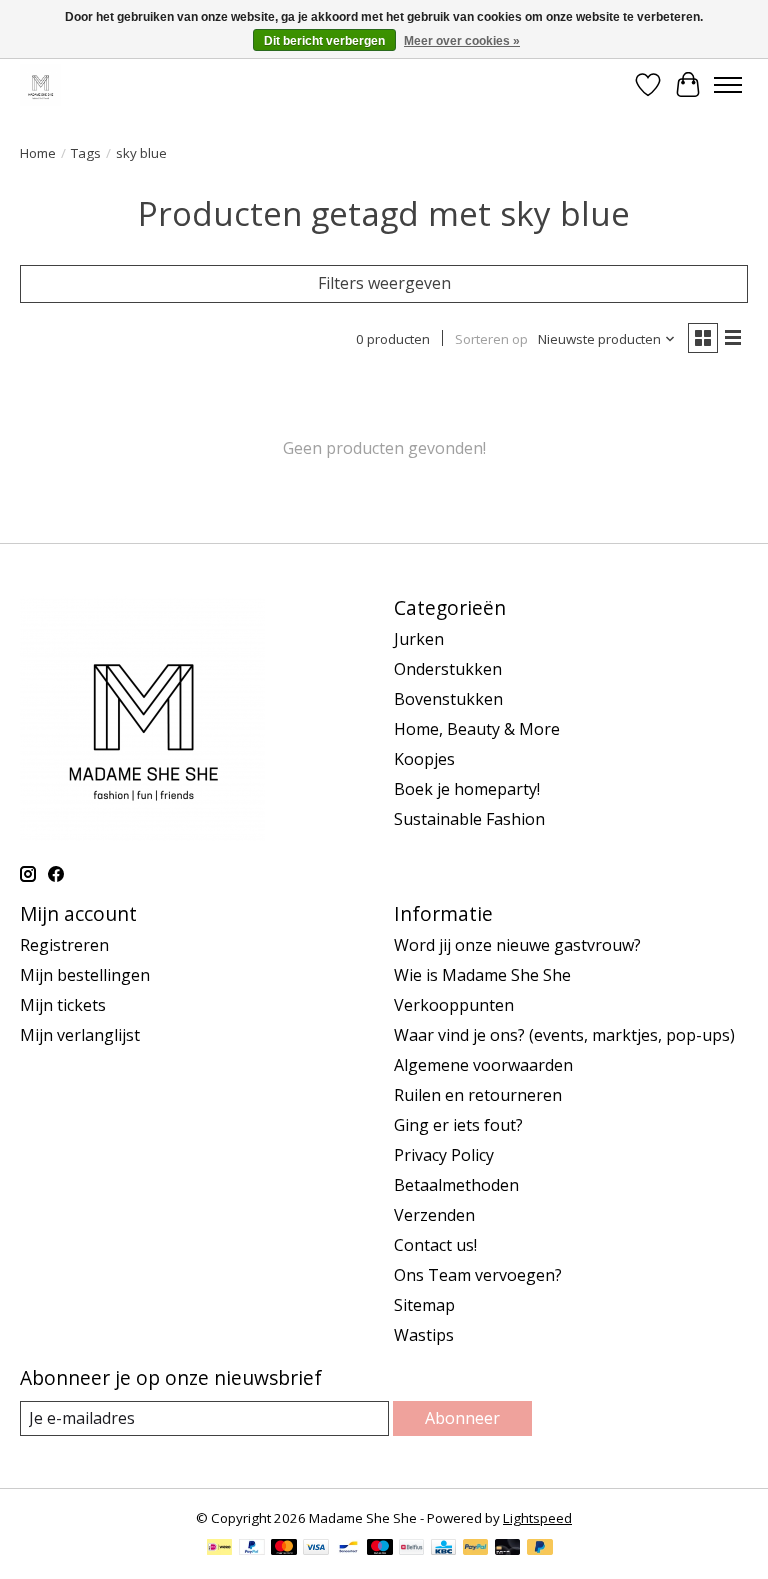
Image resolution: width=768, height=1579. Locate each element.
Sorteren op (491, 339)
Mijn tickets (63, 1005)
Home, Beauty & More (477, 729)
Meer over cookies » (462, 41)
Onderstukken (448, 669)
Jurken (419, 639)
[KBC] (443, 1549)
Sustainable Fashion (469, 819)
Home (38, 153)
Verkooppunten (454, 1005)
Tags (86, 153)
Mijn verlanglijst (80, 1035)
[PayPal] (252, 1549)
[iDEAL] (219, 1549)
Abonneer (462, 1418)
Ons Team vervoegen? (478, 1275)
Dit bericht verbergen (324, 41)
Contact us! (435, 1245)
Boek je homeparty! (467, 789)
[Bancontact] (348, 1549)
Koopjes (424, 759)
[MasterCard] (284, 1549)
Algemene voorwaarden (483, 1065)
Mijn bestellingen (85, 975)
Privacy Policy (444, 1155)
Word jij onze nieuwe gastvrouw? (517, 945)
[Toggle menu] (728, 85)
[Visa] (316, 1549)
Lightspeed (537, 1518)
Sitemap (424, 1305)
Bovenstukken (448, 699)
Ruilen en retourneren (478, 1095)
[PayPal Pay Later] (540, 1549)
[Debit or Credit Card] (508, 1549)
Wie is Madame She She (482, 975)
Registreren (64, 945)
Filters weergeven (384, 283)
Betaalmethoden (456, 1185)
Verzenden (434, 1215)
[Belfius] (411, 1549)
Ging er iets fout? (458, 1125)
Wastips (424, 1335)
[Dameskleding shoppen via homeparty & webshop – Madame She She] (40, 84)
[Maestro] (380, 1549)
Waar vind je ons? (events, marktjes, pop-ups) (564, 1035)
